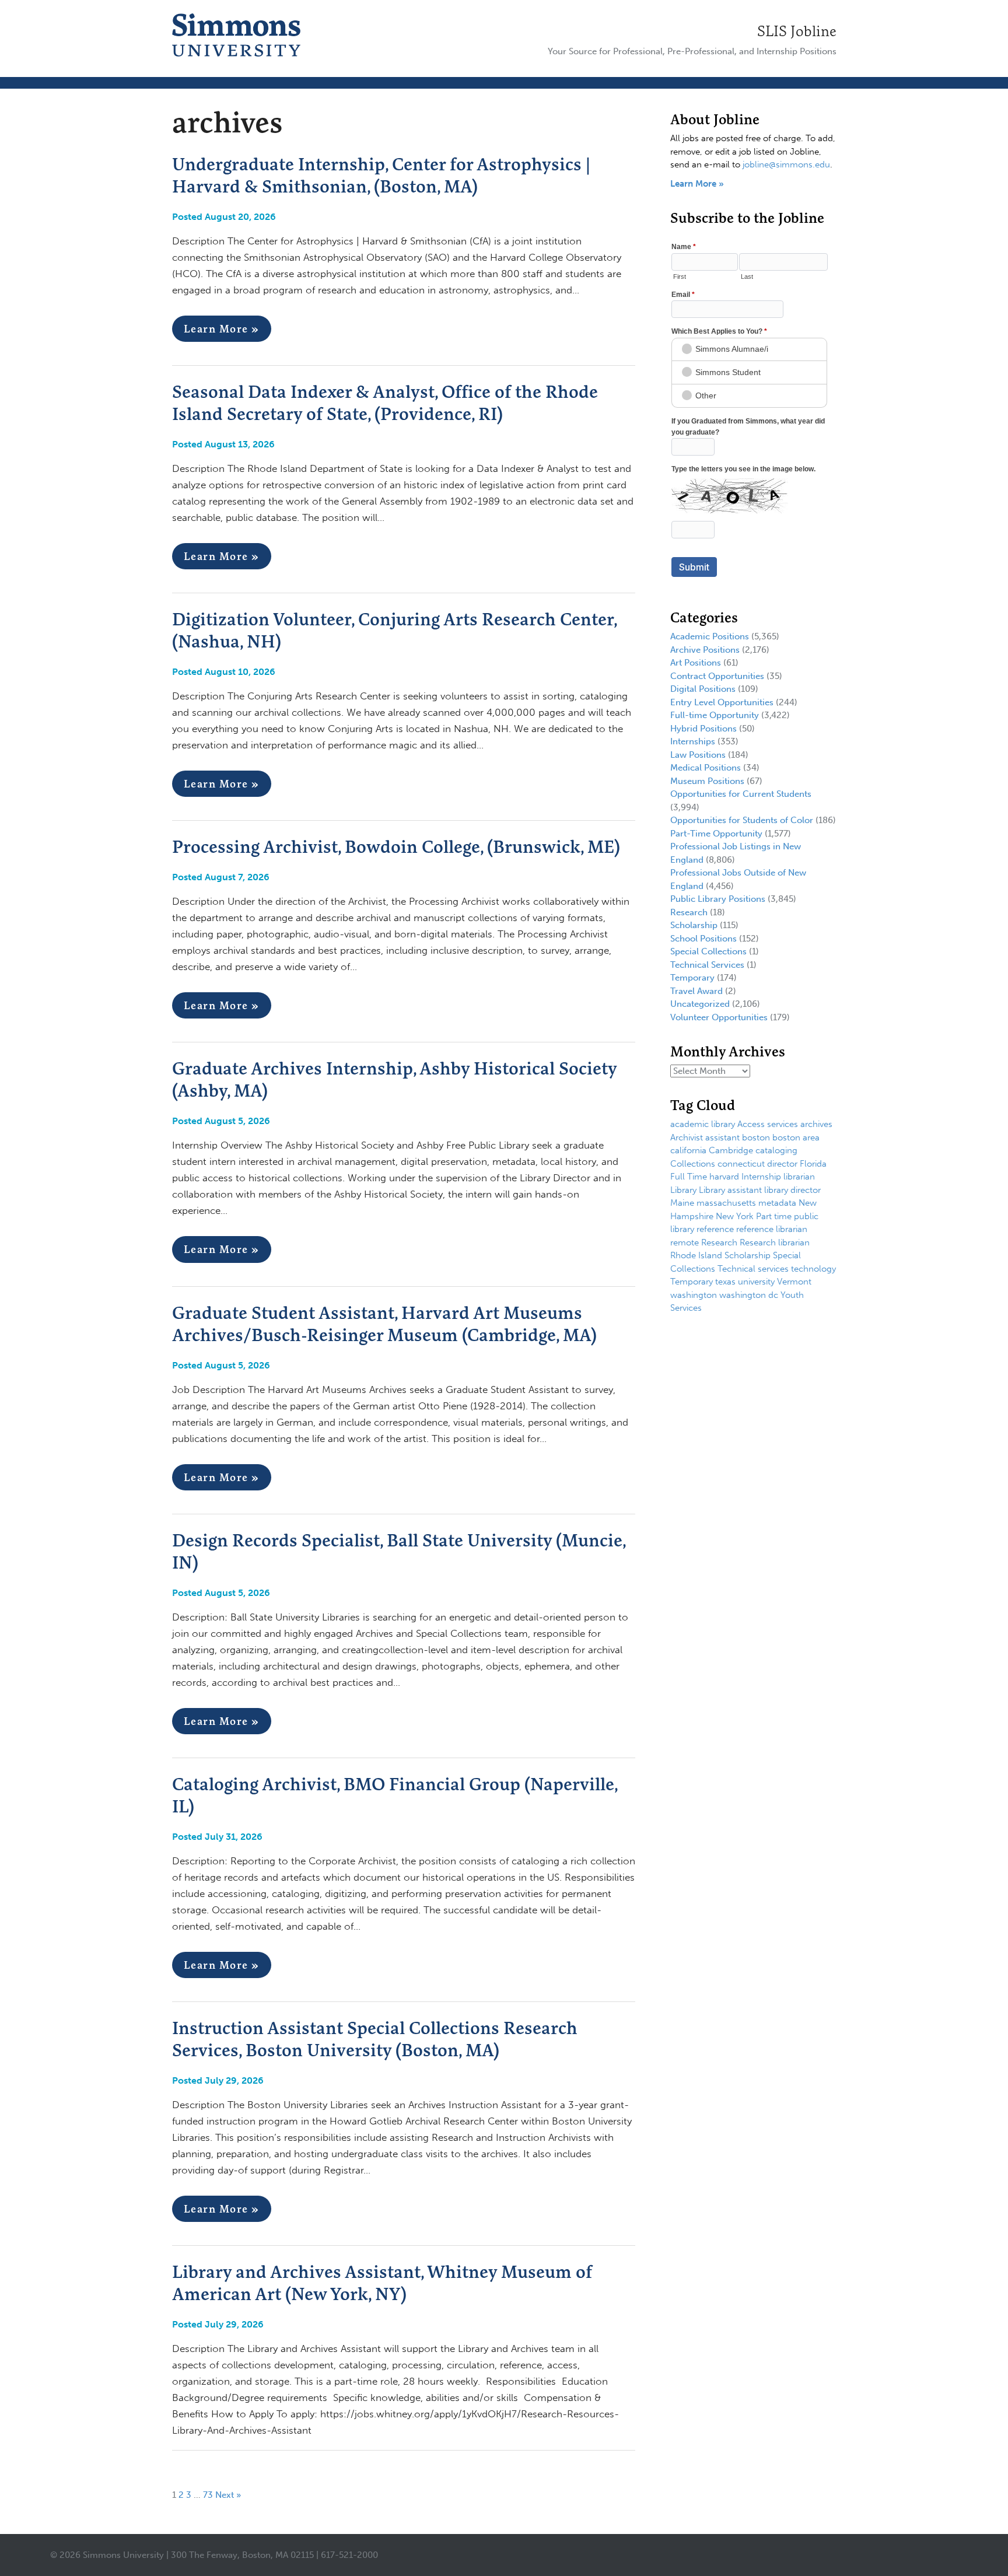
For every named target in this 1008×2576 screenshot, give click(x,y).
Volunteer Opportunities (719, 1017)
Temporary (692, 978)
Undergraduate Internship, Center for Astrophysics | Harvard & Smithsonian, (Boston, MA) (381, 175)
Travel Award (696, 991)
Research (689, 912)
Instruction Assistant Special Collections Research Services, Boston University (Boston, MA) (375, 2039)
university (756, 1282)
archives (816, 1124)
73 (208, 2495)
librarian (799, 1177)
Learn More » (222, 329)
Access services (768, 1124)
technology (813, 1269)
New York (735, 1216)
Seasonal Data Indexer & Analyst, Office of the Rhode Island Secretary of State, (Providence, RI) (385, 402)
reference (715, 1229)
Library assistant (730, 1190)
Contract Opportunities (717, 676)
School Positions (703, 939)
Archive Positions (705, 650)
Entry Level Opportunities (722, 702)
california (688, 1150)
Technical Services (707, 965)
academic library (703, 1124)
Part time (774, 1216)
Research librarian (775, 1242)
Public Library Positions (718, 899)
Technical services (753, 1269)
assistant (722, 1137)
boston (756, 1137)
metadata (777, 1203)
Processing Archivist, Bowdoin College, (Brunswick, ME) (396, 846)
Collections (693, 1164)
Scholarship (694, 925)
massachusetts (726, 1203)
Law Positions (698, 755)
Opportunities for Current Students (741, 794)
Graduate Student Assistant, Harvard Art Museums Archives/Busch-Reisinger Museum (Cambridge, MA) (384, 1324)
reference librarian (772, 1229)
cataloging (776, 1150)
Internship (761, 1177)
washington (694, 1295)
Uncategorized (700, 1004)
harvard (724, 1177)
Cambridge (731, 1150)
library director (792, 1190)
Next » (228, 2495)
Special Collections (708, 951)
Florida (813, 1164)
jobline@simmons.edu (786, 164)
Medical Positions (706, 768)
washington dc (749, 1295)
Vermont (794, 1282)
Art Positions (696, 663)
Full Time (689, 1177)
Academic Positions (710, 636)
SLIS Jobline (797, 31)
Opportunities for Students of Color (742, 820)
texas (725, 1282)
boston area (796, 1137)
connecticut (741, 1164)
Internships (693, 741)
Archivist (687, 1137)
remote (685, 1242)
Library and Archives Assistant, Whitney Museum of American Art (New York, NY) (382, 2283)
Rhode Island (696, 1255)
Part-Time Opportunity (716, 834)
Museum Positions (707, 781)
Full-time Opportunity (715, 715)
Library (683, 1190)
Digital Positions (703, 689)
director (782, 1164)
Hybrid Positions (703, 729)
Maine (682, 1203)
